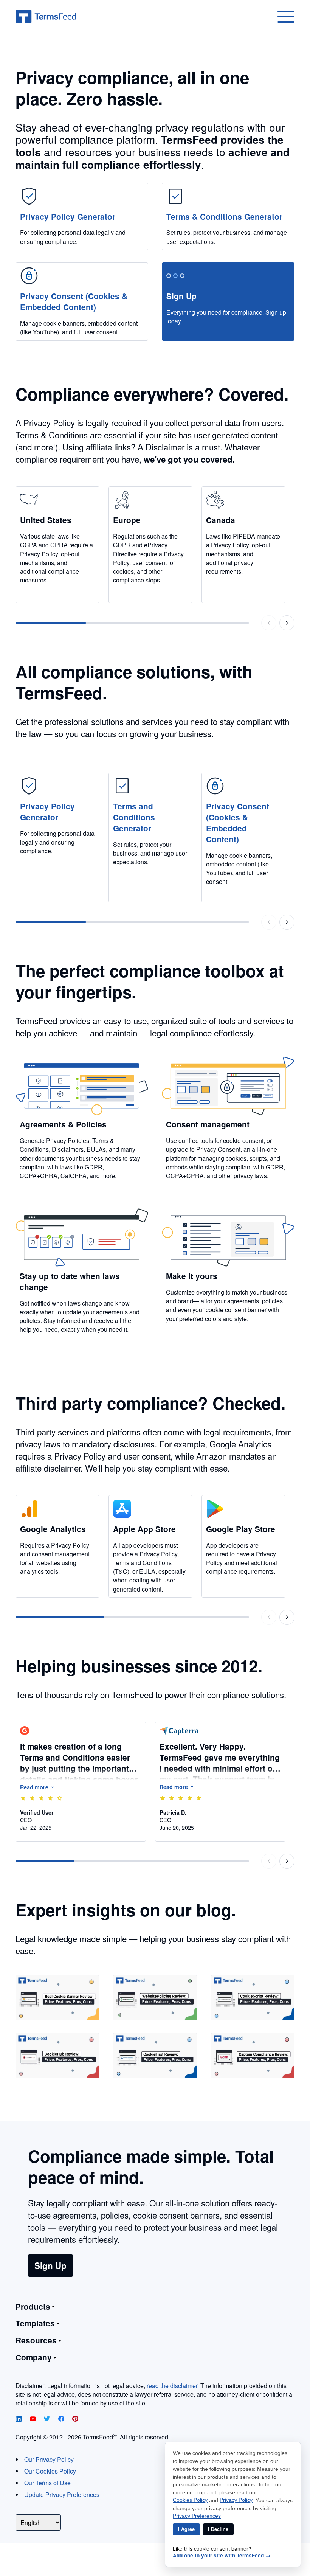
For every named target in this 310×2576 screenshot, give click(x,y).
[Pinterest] (75, 2419)
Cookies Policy (190, 2500)
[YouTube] (34, 2419)
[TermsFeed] (46, 17)
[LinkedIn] (19, 2419)
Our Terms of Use (47, 2483)
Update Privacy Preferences (62, 2494)
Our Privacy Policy (49, 2459)
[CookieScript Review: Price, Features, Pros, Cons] (253, 1998)
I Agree (186, 2529)
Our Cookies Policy (50, 2471)
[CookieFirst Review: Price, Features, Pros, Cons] (155, 2055)
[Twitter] (48, 2419)
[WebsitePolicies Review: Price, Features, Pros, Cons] (155, 1998)
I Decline (218, 2529)
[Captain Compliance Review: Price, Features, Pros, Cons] (253, 2055)
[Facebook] (62, 2419)
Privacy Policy (236, 2500)
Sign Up (50, 2265)
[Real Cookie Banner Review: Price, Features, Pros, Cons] (57, 1998)
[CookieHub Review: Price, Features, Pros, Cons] (57, 2055)
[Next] (287, 623)
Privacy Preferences (197, 2516)
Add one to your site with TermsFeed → (222, 2556)
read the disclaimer (172, 2386)
